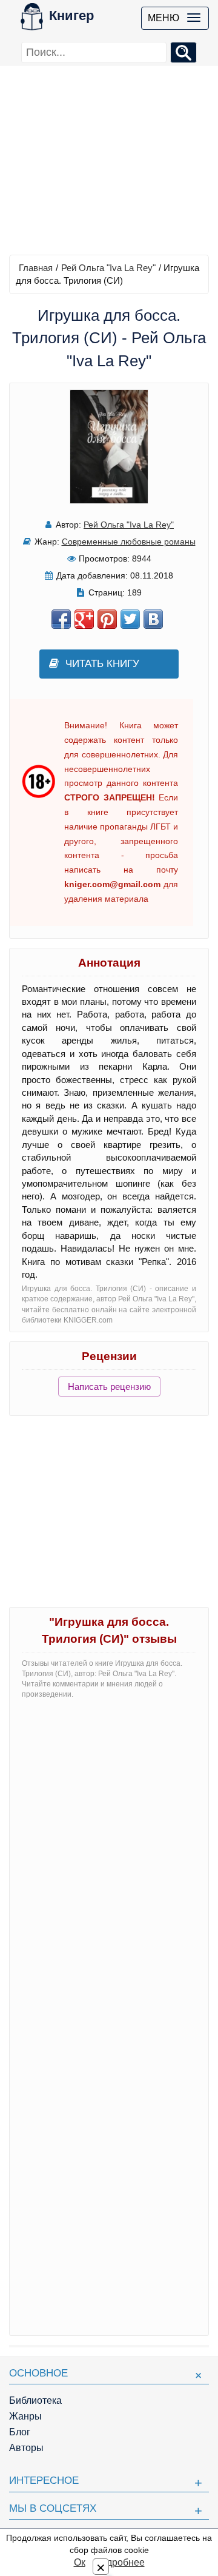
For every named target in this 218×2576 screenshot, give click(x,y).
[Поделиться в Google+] (84, 619)
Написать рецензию (109, 1387)
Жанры (25, 2416)
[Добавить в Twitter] (130, 619)
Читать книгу (102, 664)
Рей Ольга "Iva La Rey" (108, 268)
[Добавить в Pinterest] (107, 619)
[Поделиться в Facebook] (61, 619)
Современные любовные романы (129, 542)
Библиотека (35, 2400)
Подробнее (119, 2562)
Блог (20, 2432)
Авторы (26, 2448)
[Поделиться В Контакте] (153, 619)
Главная (36, 268)
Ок (80, 2562)
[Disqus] (109, 1860)
